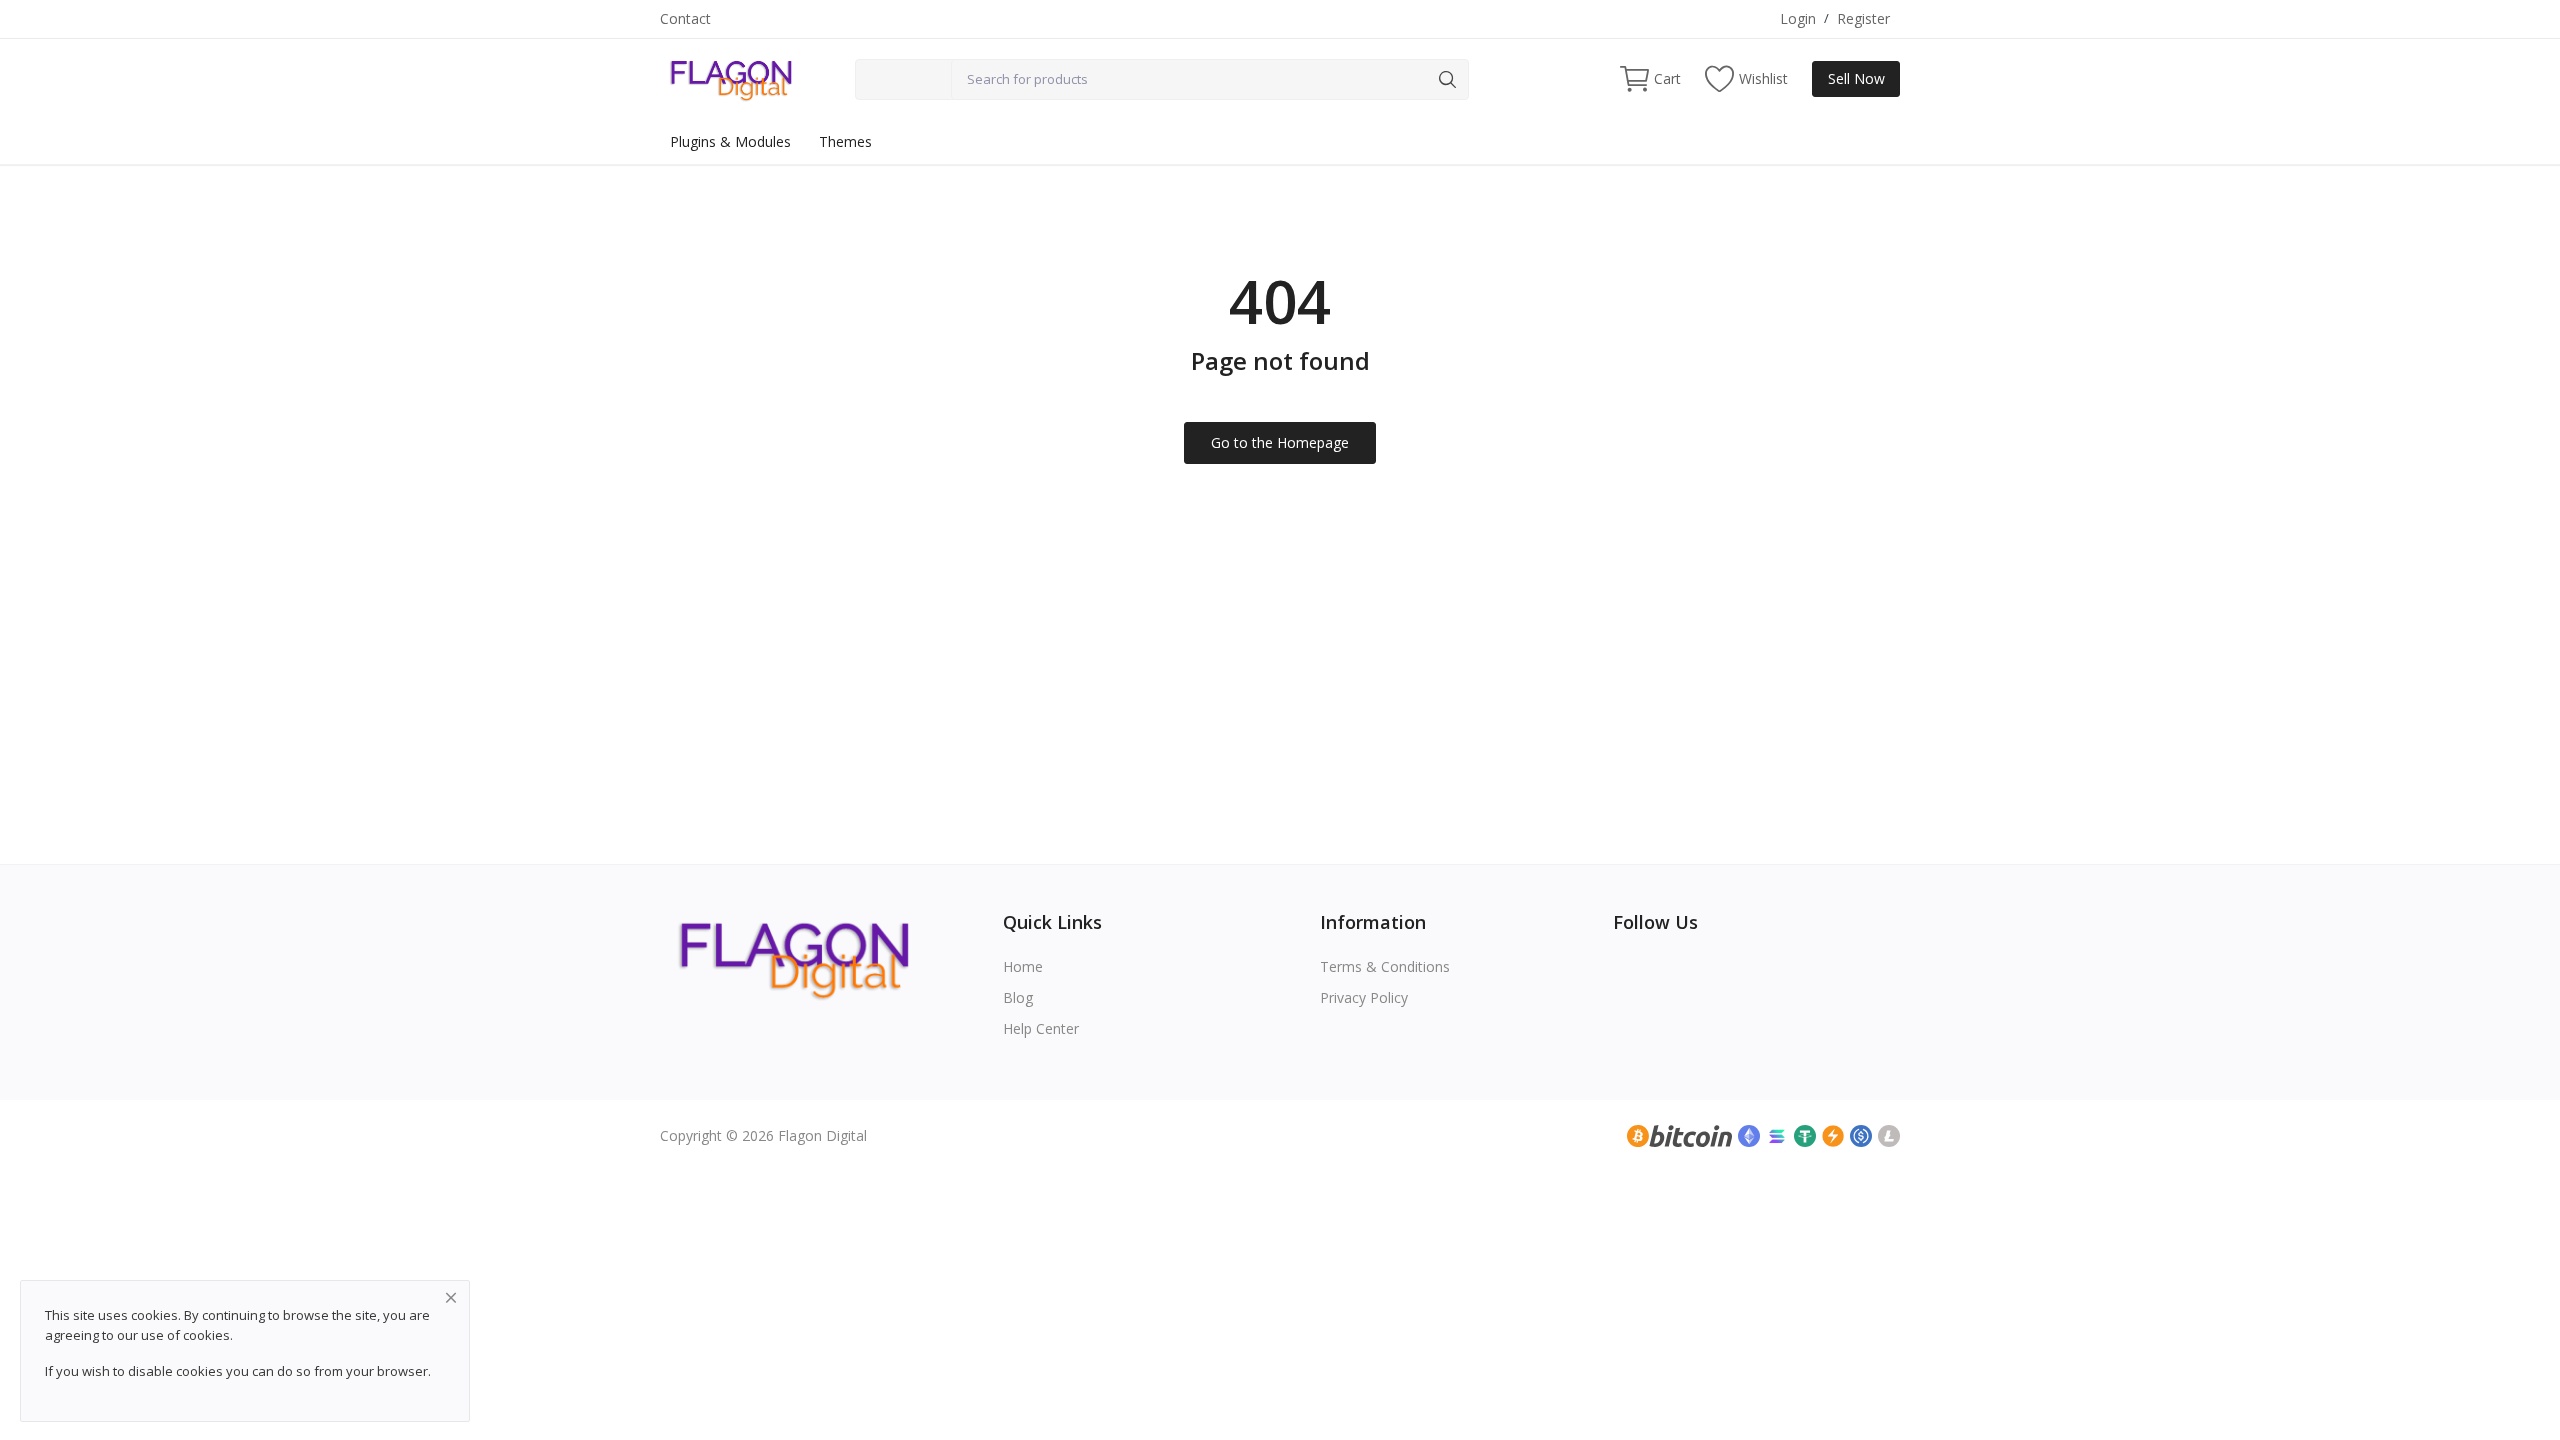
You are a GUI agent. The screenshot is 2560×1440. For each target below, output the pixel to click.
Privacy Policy (1364, 997)
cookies (206, 1335)
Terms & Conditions (1385, 966)
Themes (845, 141)
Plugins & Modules (730, 141)
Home (1023, 966)
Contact (685, 18)
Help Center (1041, 1028)
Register (1863, 18)
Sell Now (1856, 78)
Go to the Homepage (1280, 442)
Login (1798, 18)
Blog (1018, 997)
